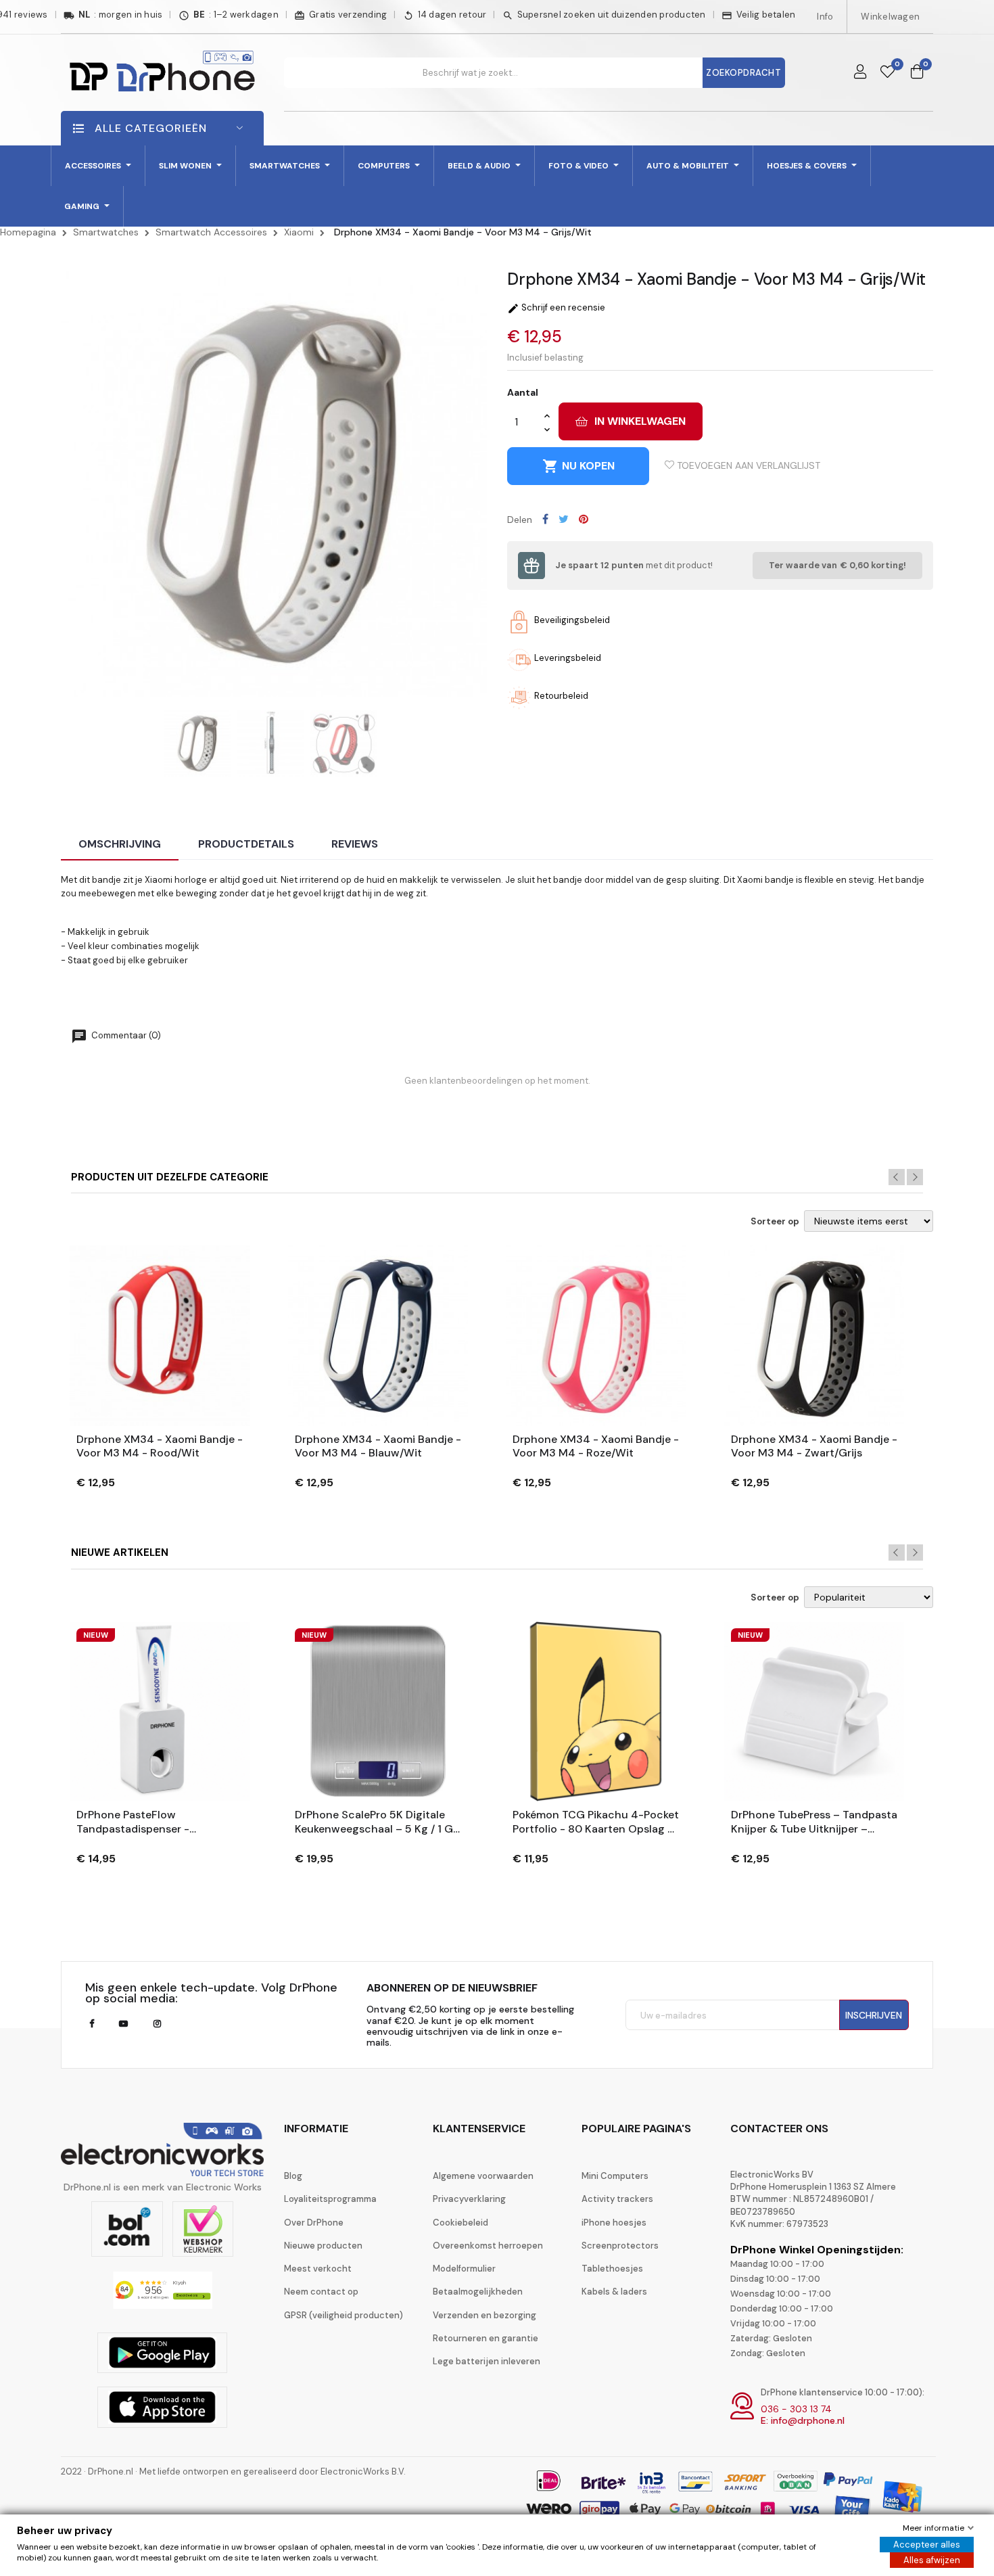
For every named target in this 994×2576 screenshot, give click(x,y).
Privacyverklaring (469, 2199)
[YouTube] (123, 2024)
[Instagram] (157, 2024)
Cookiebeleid (460, 2223)
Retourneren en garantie (486, 2338)
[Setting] (860, 72)
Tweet (564, 519)
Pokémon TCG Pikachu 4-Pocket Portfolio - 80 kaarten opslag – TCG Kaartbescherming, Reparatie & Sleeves (596, 1822)
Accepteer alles (927, 2545)
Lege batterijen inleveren (487, 2361)
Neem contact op (321, 2292)
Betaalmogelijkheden (478, 2292)
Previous (897, 1177)
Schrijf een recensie (556, 307)
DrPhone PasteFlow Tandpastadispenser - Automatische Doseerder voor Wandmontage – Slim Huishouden (155, 1822)
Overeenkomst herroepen (488, 2246)
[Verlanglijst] (887, 72)
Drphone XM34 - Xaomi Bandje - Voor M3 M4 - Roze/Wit (596, 1447)
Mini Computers (615, 2176)
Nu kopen (578, 466)
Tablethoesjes (612, 2269)
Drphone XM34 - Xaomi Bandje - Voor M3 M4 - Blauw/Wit (378, 1447)
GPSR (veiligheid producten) (344, 2315)
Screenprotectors (620, 2246)
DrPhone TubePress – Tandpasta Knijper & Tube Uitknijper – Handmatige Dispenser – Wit (814, 1822)
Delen (545, 519)
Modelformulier (464, 2269)
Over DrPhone (314, 2223)
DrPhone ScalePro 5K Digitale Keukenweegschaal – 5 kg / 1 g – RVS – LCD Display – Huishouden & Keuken (374, 1822)
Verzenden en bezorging (484, 2315)
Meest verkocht (318, 2269)
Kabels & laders (614, 2292)
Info (825, 17)
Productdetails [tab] (246, 844)
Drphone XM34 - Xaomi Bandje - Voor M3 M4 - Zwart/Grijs (814, 1447)
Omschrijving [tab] (120, 844)
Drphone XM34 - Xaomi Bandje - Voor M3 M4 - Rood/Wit (160, 1447)
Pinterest (584, 519)
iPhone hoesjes (614, 2223)
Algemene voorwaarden (483, 2176)
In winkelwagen (640, 421)
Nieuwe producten (323, 2246)
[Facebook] (92, 2024)
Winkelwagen (890, 17)
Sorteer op (775, 1222)
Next (915, 1177)
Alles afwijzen (932, 2560)
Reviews (355, 844)
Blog (293, 2176)
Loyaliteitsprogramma (330, 2199)
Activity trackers (617, 2199)
